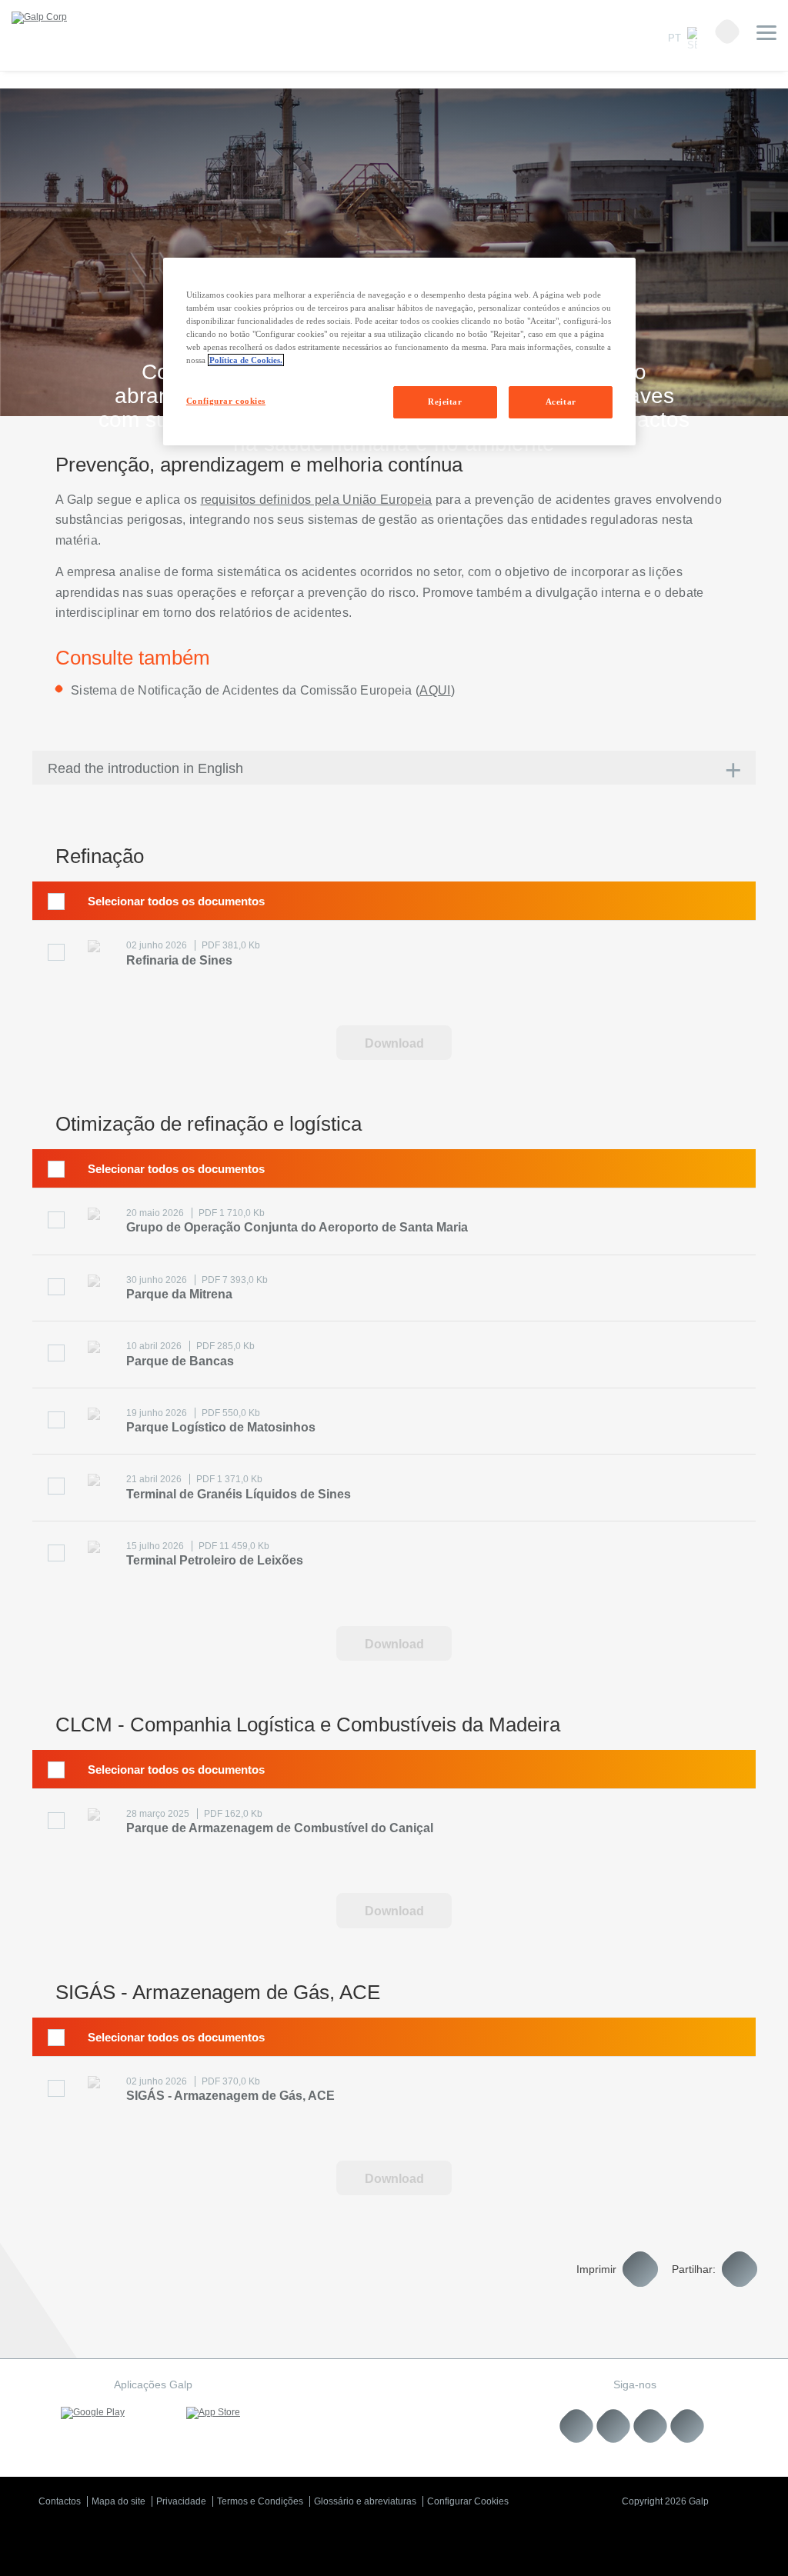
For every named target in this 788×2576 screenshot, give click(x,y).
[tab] (394, 768)
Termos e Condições (260, 2501)
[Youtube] (614, 2426)
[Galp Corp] (39, 18)
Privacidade (181, 2501)
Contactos (60, 2501)
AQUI (435, 690)
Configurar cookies (226, 401)
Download (394, 1043)
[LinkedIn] (577, 2426)
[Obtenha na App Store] (214, 2413)
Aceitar (561, 402)
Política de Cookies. (246, 360)
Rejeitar (445, 402)
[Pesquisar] (727, 32)
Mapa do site (119, 2501)
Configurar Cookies (468, 2501)
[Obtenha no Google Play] (93, 2413)
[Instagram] (651, 2426)
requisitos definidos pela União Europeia (317, 500)
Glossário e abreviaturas (365, 2501)
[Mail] (688, 2426)
